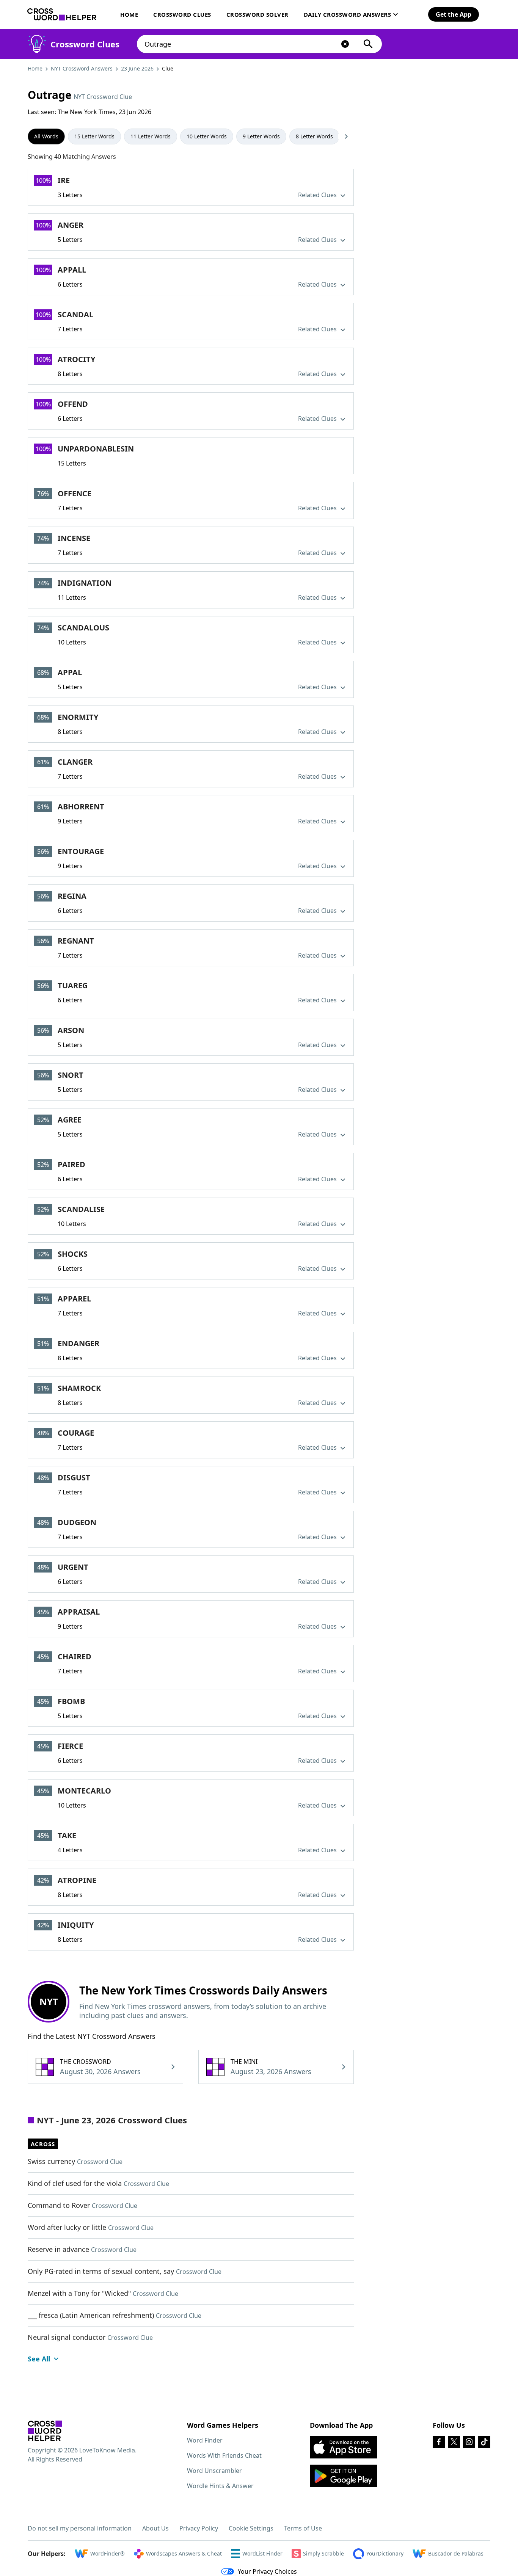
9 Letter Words (261, 136)
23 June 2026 (137, 68)
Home (129, 14)
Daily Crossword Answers (348, 14)
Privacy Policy (199, 2528)
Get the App (454, 14)
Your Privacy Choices (267, 2571)
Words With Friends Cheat (224, 2455)
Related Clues (318, 195)
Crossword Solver (257, 14)
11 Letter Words (151, 136)
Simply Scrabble (323, 2553)
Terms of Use (303, 2528)
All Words (46, 136)
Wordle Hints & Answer (220, 2486)
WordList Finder (262, 2553)
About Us (155, 2528)
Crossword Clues (182, 14)
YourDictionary (385, 2553)
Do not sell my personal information (80, 2528)
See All (39, 2359)
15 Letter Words (94, 136)
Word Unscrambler (214, 2471)
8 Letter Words (314, 136)
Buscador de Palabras (456, 2553)
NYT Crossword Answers (82, 68)
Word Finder (205, 2440)
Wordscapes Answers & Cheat (184, 2553)
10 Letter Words (207, 136)
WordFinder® (108, 2553)
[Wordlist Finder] (45, 2431)
